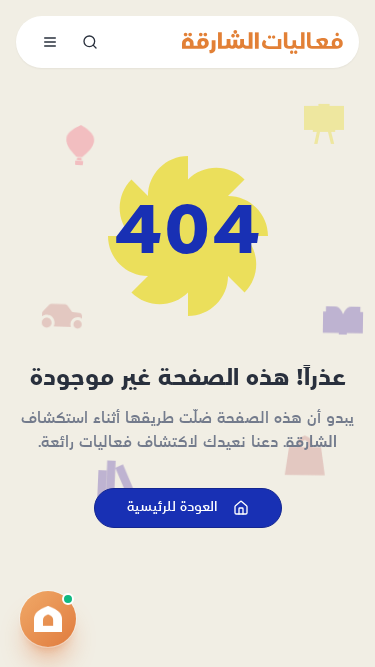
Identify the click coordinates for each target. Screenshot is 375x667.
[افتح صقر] (48, 619)
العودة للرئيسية (172, 507)
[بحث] (90, 42)
